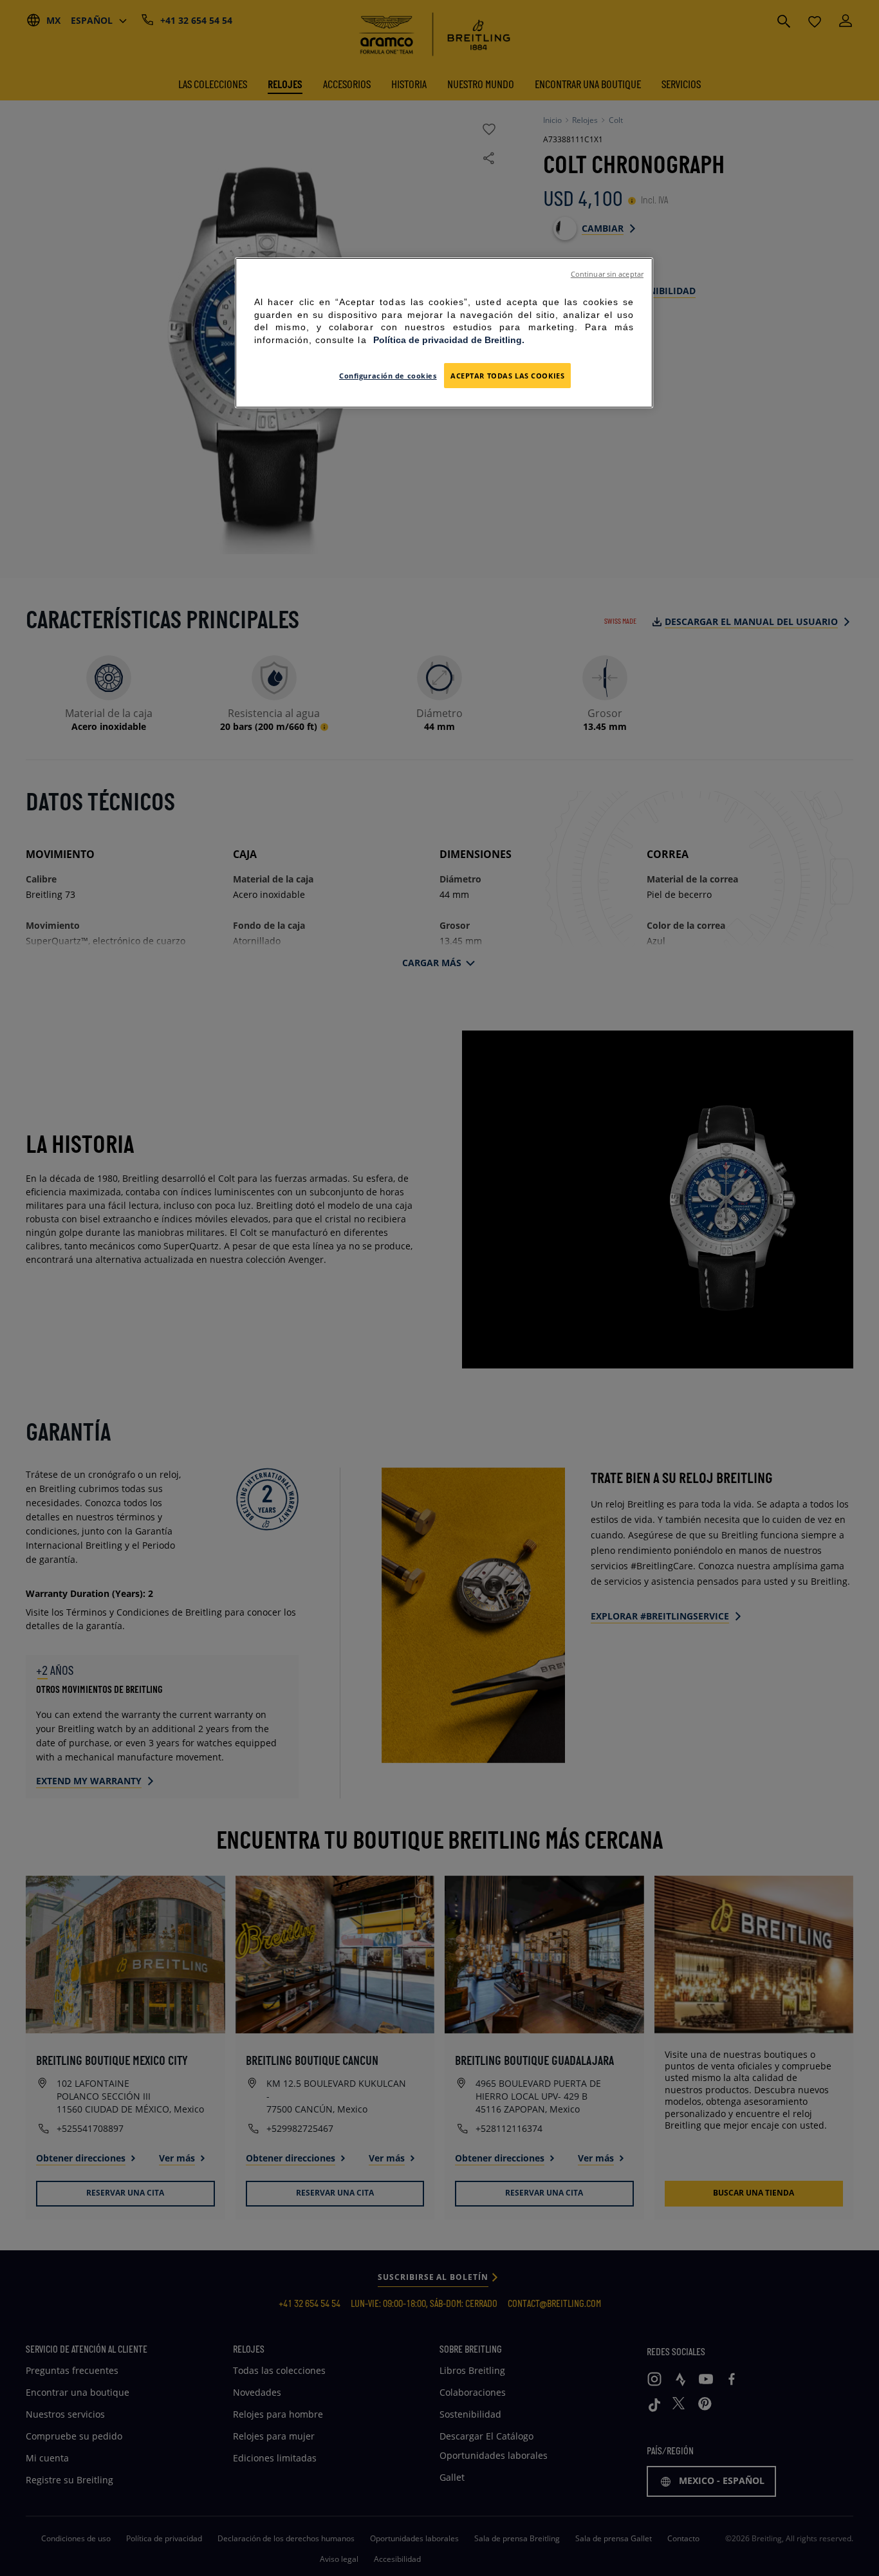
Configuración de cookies (388, 376)
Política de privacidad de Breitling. (449, 340)
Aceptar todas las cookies (507, 376)
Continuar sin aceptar (607, 274)
